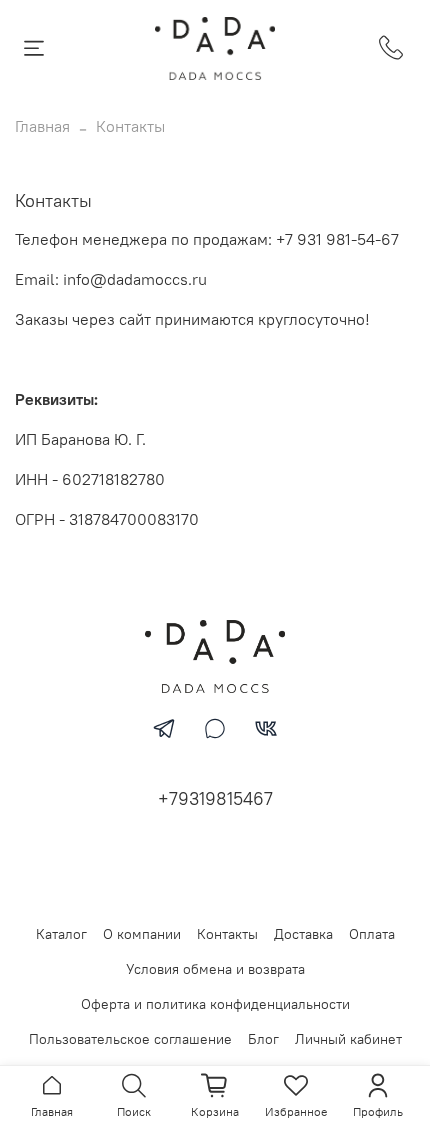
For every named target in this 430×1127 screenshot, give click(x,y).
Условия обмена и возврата (215, 969)
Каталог (61, 934)
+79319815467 (215, 798)
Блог (263, 1039)
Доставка (303, 934)
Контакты (227, 934)
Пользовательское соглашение (130, 1039)
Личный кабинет (348, 1039)
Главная (42, 126)
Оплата (372, 934)
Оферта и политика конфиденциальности (215, 1004)
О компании (142, 934)
